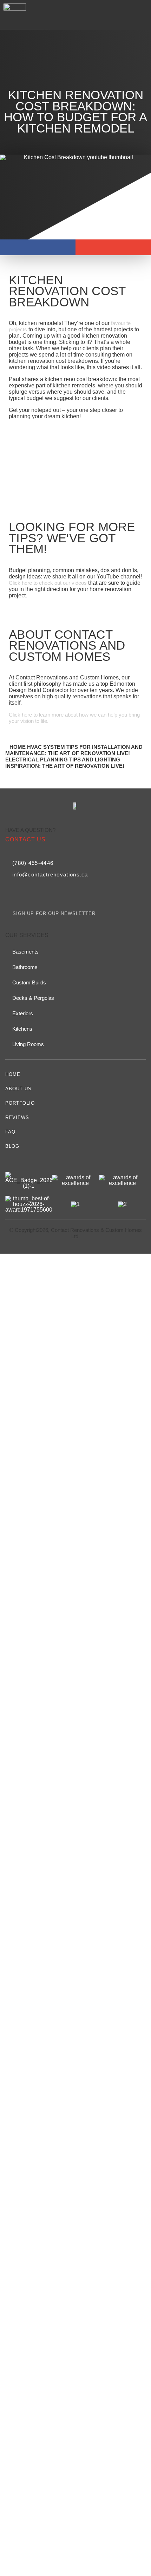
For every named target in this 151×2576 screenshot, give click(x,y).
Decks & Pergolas (33, 998)
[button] (142, 15)
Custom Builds (29, 982)
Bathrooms (25, 967)
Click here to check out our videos (48, 583)
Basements (25, 952)
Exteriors (23, 1013)
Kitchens (22, 1029)
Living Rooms (28, 1044)
